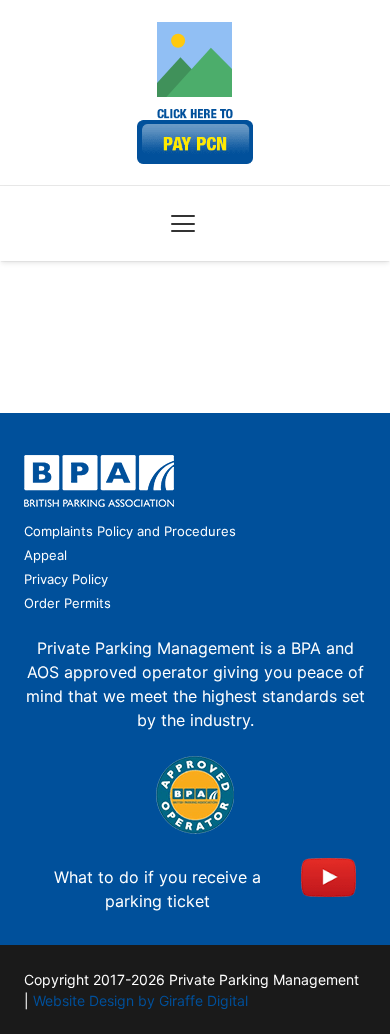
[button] (183, 224)
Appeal (45, 555)
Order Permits (67, 603)
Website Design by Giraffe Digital (140, 1000)
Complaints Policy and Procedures (130, 531)
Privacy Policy (66, 579)
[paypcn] (195, 136)
